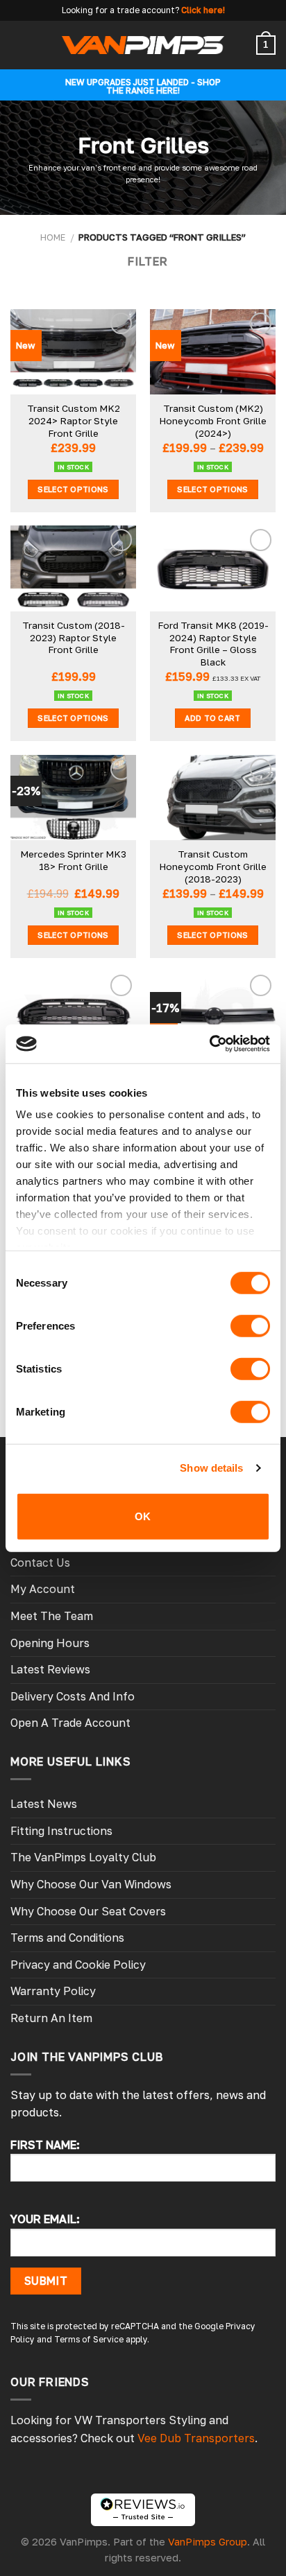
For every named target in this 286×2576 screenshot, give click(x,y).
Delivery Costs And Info (73, 1696)
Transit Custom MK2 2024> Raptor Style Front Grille (74, 420)
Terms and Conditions (67, 1938)
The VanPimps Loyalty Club (83, 1857)
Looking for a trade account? (120, 10)
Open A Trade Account (70, 1723)
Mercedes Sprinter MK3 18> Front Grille (73, 860)
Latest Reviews (50, 1669)
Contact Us (40, 1563)
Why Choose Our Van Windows (91, 1884)
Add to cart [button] (213, 718)
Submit (46, 2281)
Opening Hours (50, 1643)
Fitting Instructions (61, 1831)
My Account (43, 1589)
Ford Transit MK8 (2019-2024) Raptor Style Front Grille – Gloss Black (213, 644)
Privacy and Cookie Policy (78, 1965)
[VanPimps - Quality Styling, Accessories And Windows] (143, 45)
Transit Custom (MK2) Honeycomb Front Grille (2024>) (213, 420)
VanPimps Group (208, 2542)
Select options (73, 489)
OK (143, 1516)
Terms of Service (89, 2339)
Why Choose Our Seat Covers (88, 1911)
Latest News (44, 1804)
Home (53, 237)
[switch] (250, 1325)
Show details (211, 1468)
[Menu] (19, 45)
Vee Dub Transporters (196, 2438)
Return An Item (51, 2018)
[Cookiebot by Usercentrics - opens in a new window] (209, 1044)
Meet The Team (52, 1616)
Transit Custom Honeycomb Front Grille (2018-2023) (213, 866)
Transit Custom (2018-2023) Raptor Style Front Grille (74, 637)
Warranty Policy (53, 1991)
